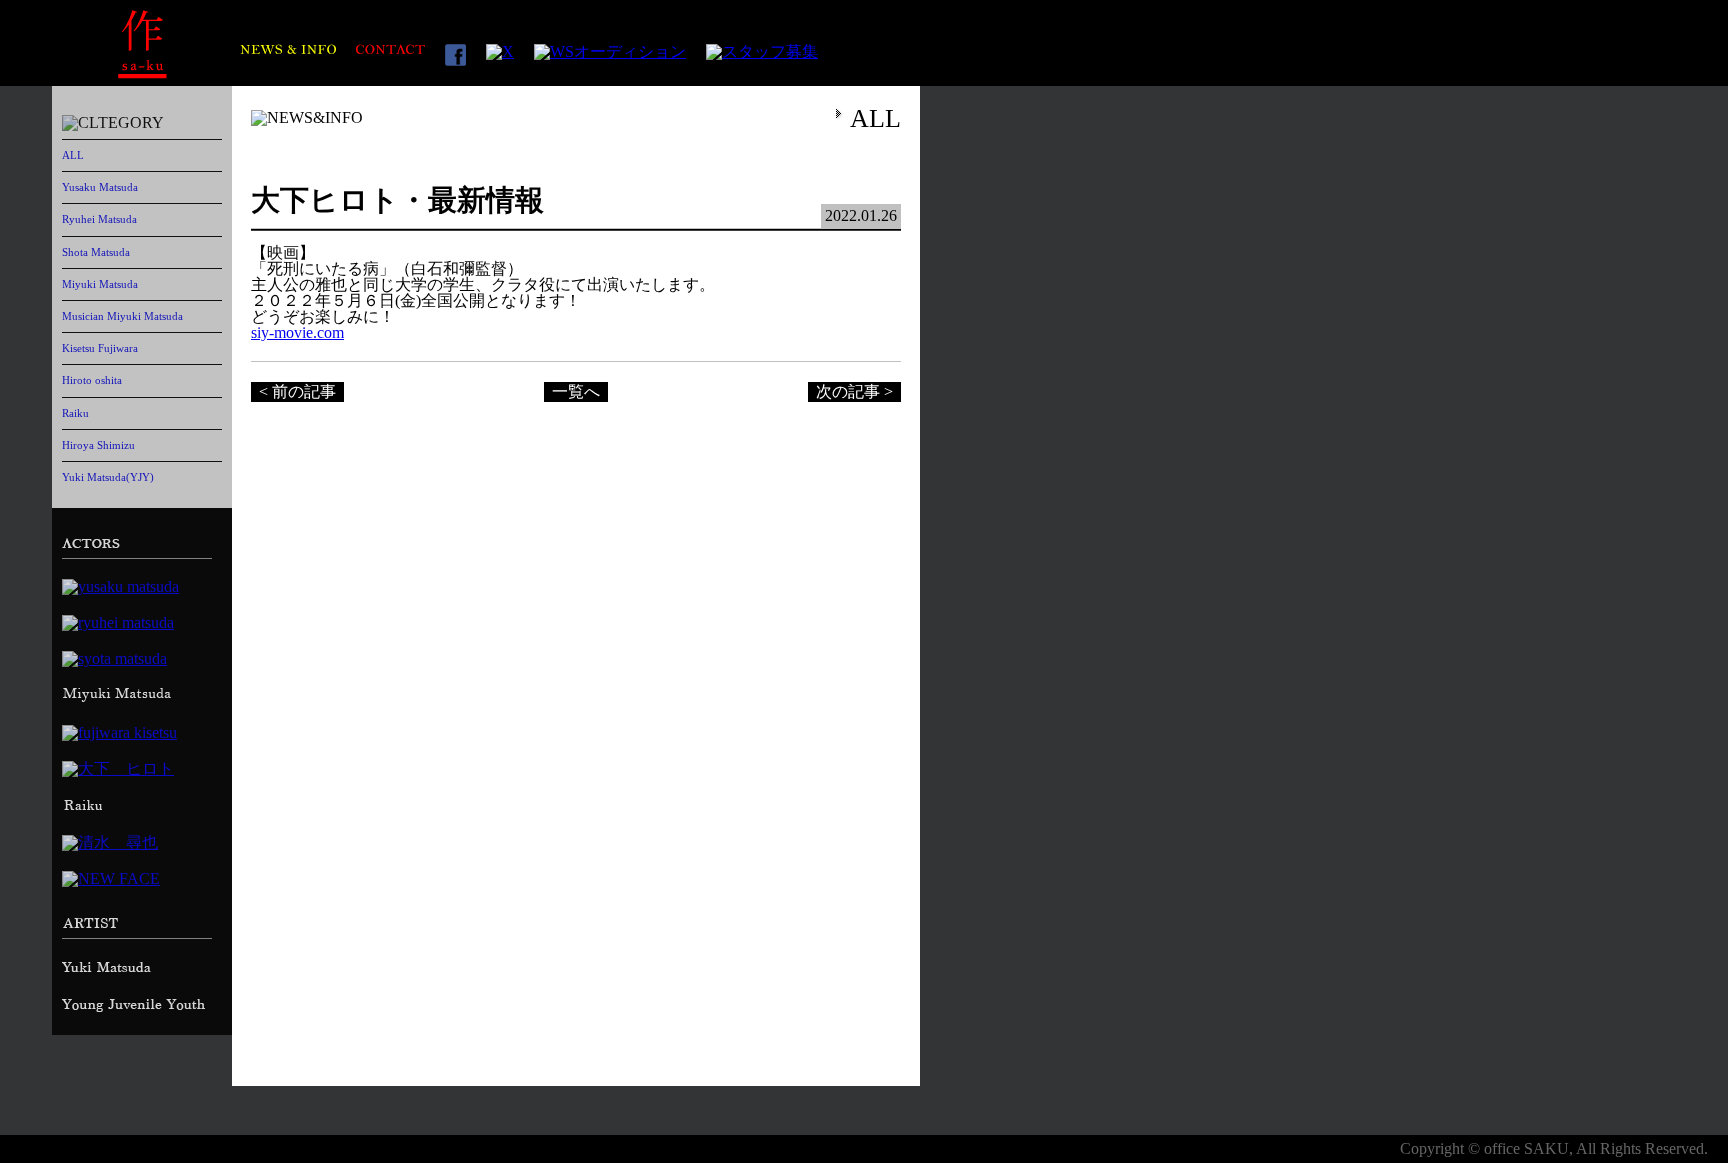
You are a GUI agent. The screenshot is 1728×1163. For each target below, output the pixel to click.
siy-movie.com (297, 332)
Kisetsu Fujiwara (100, 348)
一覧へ (576, 391)
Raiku (75, 413)
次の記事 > (854, 391)
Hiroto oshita (92, 380)
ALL (73, 155)
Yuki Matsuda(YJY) (108, 477)
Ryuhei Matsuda (99, 219)
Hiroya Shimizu (98, 445)
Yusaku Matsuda (100, 187)
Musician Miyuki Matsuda (122, 316)
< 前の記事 (297, 391)
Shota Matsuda (96, 252)
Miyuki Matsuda (100, 284)
